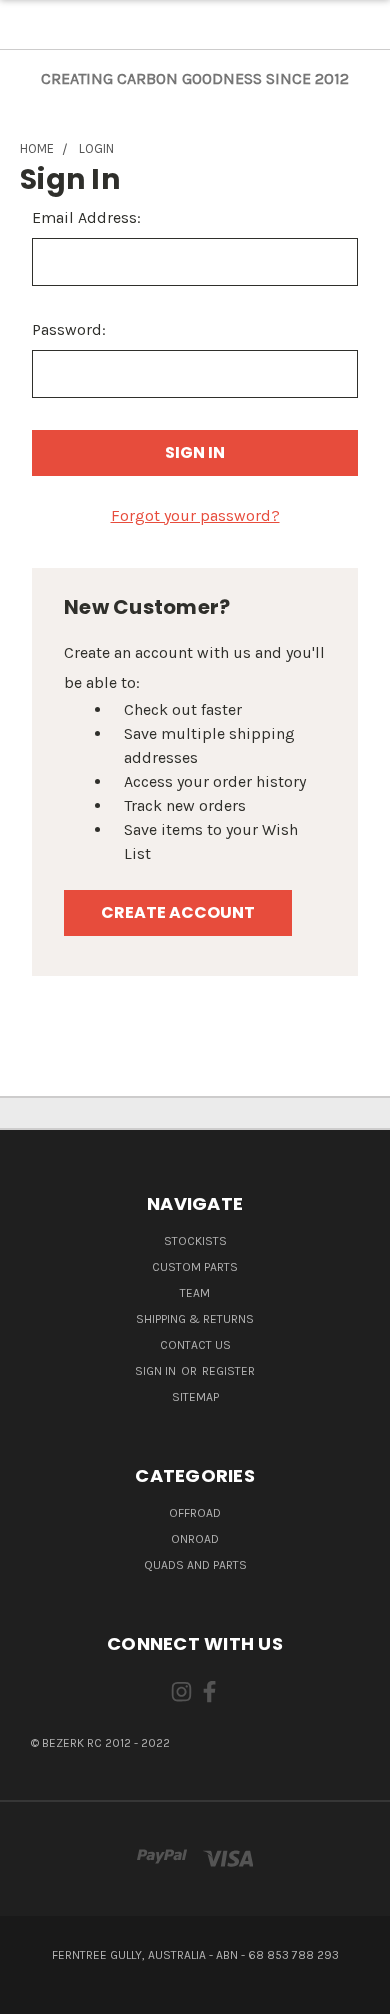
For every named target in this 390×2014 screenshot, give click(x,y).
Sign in (157, 1371)
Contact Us (195, 1345)
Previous (32, 1994)
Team (195, 1293)
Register (228, 1371)
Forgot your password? (195, 515)
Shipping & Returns (195, 1319)
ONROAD (195, 1539)
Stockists (195, 1241)
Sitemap (195, 1397)
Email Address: (86, 217)
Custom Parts (195, 1267)
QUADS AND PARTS (195, 1565)
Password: (69, 329)
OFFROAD (195, 1513)
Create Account (178, 912)
